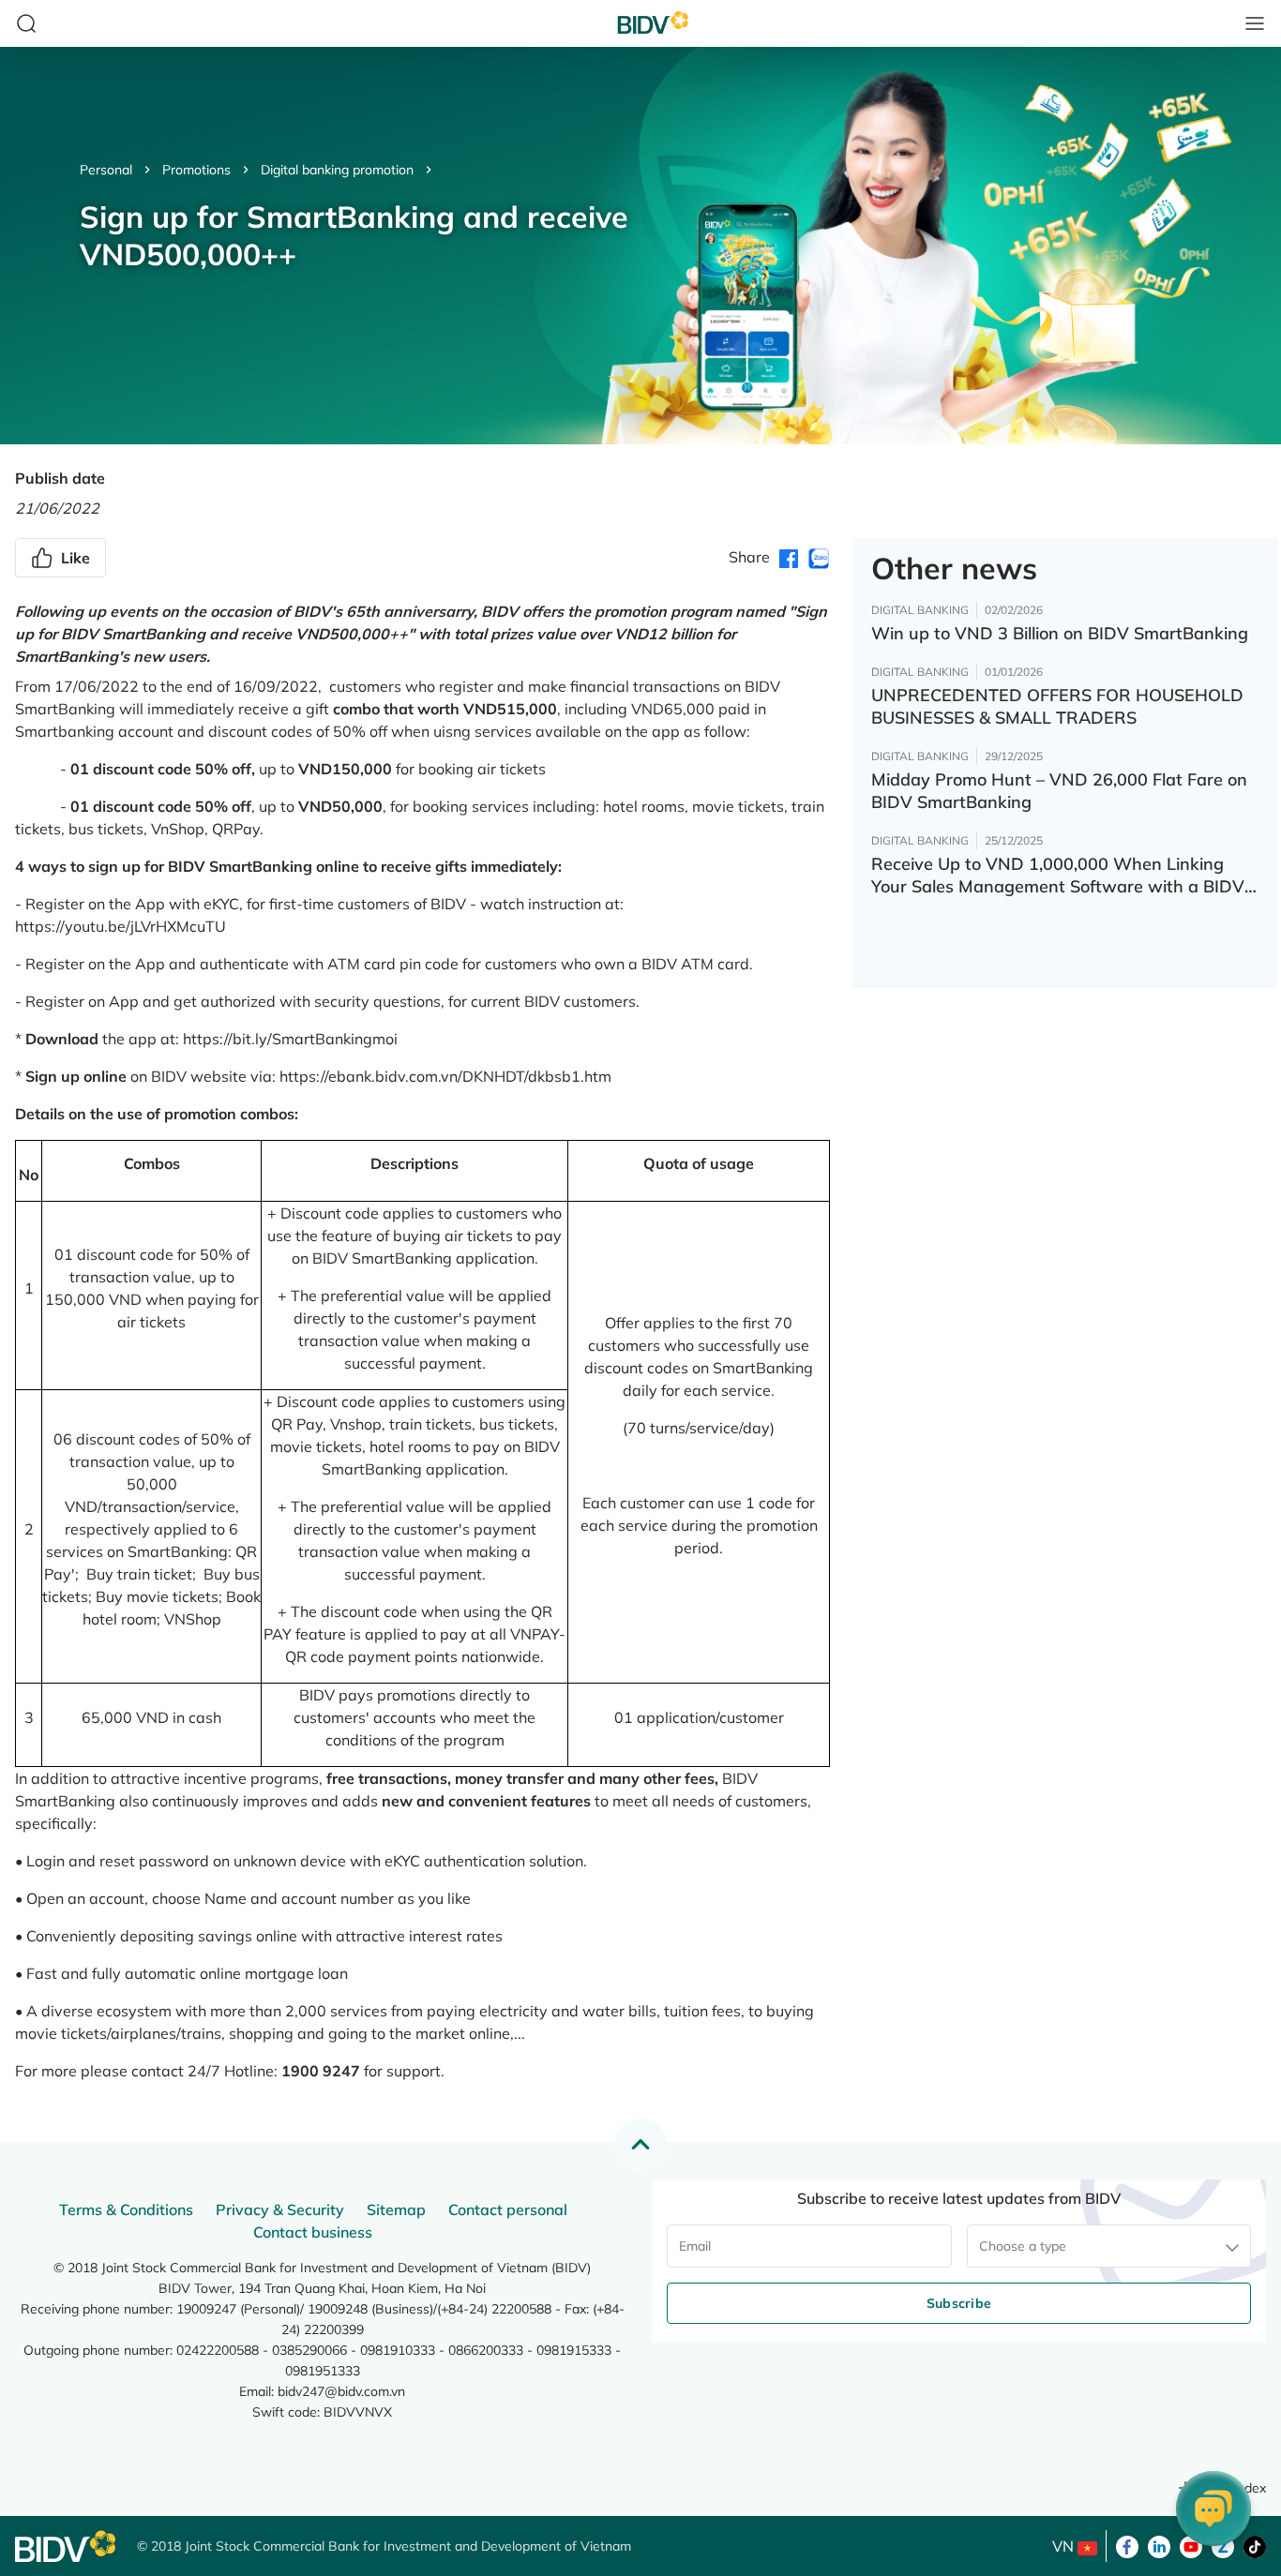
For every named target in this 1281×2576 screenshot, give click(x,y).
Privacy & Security (280, 2209)
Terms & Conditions (126, 2209)
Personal (106, 170)
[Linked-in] (1159, 2545)
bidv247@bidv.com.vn (341, 2391)
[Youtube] (1191, 2545)
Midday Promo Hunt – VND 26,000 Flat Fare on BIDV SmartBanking (1059, 791)
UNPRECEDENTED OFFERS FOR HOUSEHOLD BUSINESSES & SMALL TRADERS (1057, 706)
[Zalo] (1223, 2545)
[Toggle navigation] (1255, 23)
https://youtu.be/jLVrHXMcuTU (121, 926)
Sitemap (396, 2209)
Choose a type (1023, 2246)
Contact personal (508, 2209)
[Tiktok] (1255, 2545)
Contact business (313, 2232)
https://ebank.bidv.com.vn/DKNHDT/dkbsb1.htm (445, 1076)
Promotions (196, 170)
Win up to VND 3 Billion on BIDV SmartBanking (1060, 633)
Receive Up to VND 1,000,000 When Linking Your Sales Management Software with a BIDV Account (1058, 876)
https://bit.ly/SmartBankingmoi (290, 1039)
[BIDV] (67, 2546)
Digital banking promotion (337, 170)
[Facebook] (1127, 2545)
